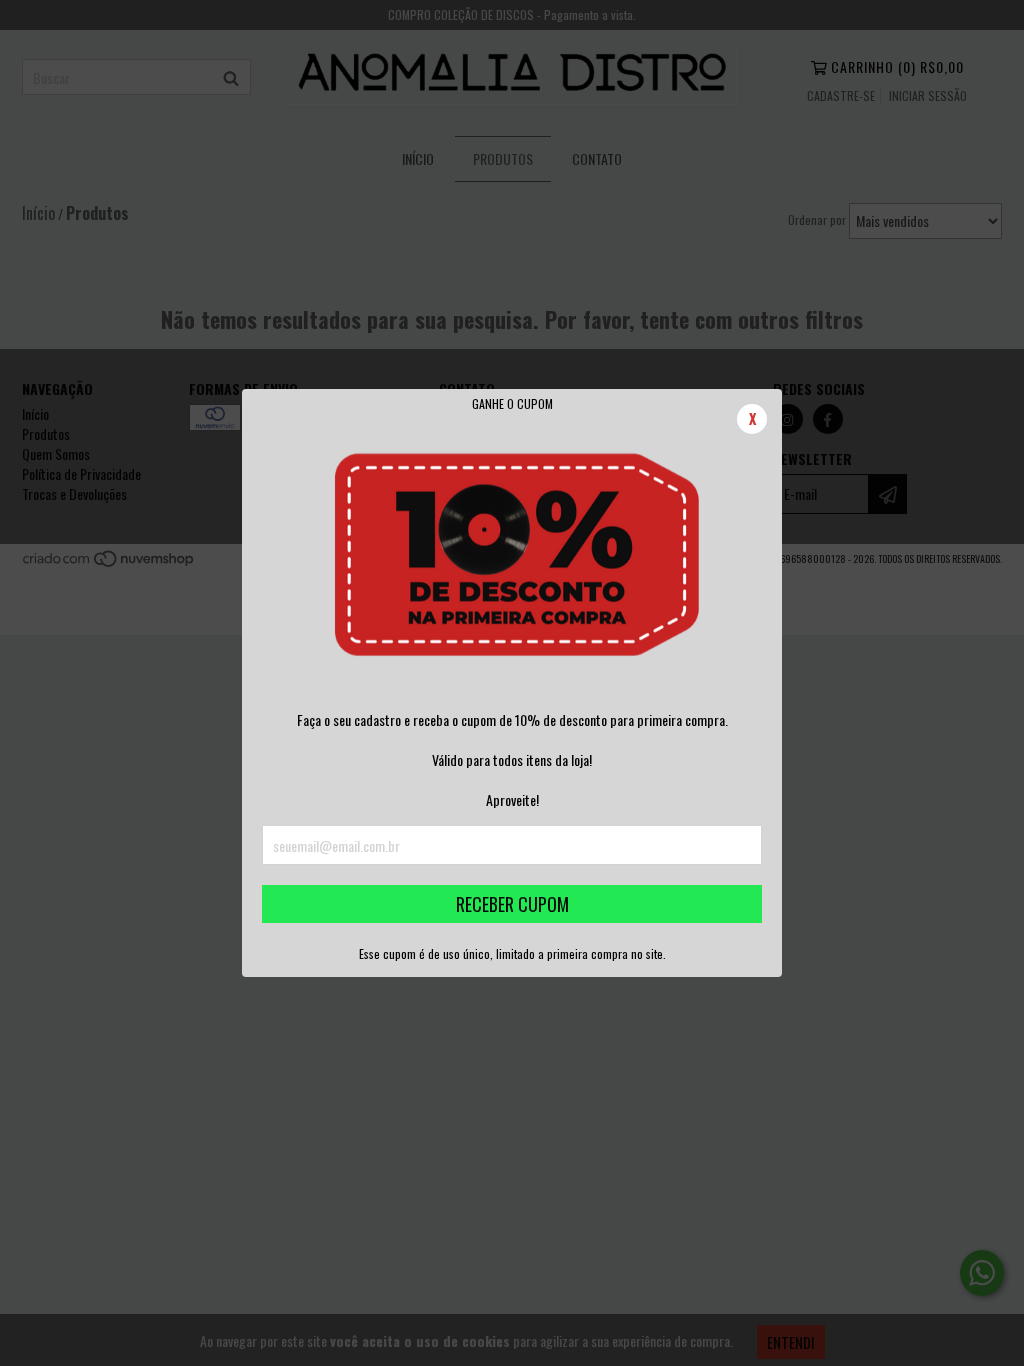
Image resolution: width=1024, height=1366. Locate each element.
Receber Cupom (512, 904)
